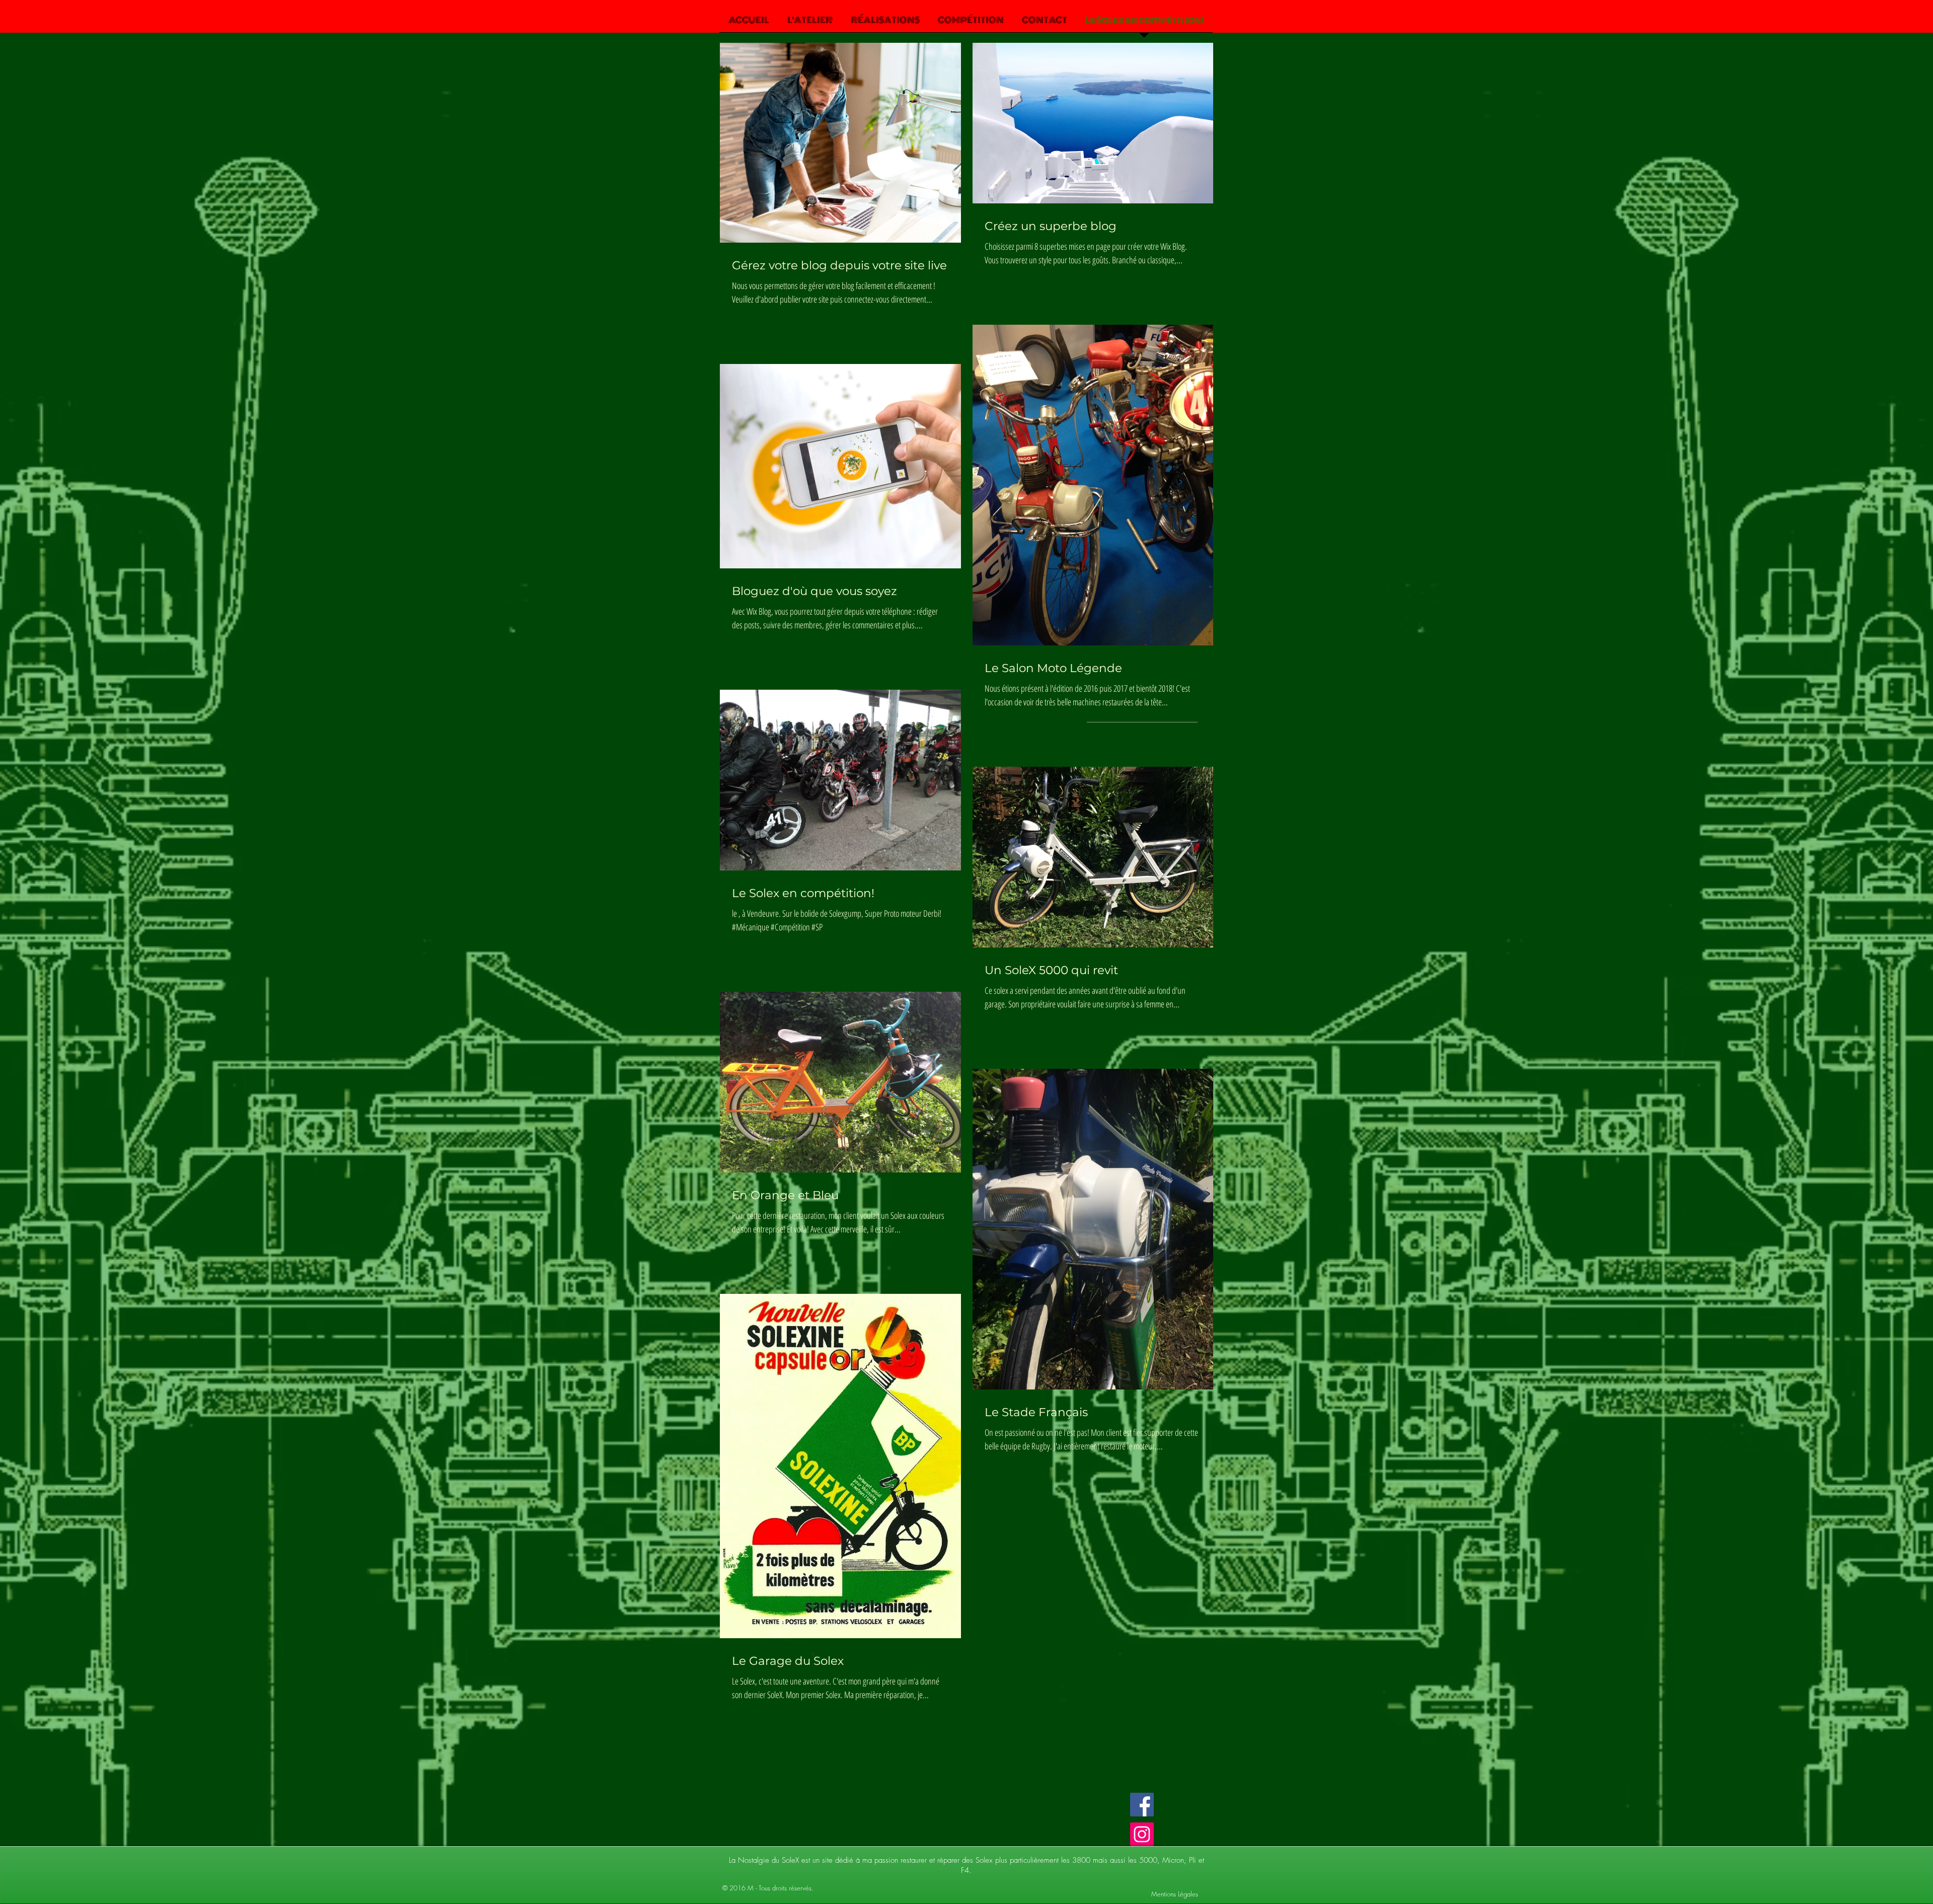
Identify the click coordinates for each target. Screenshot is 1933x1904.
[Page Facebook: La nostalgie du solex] (1142, 1805)
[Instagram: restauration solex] (1142, 1834)
